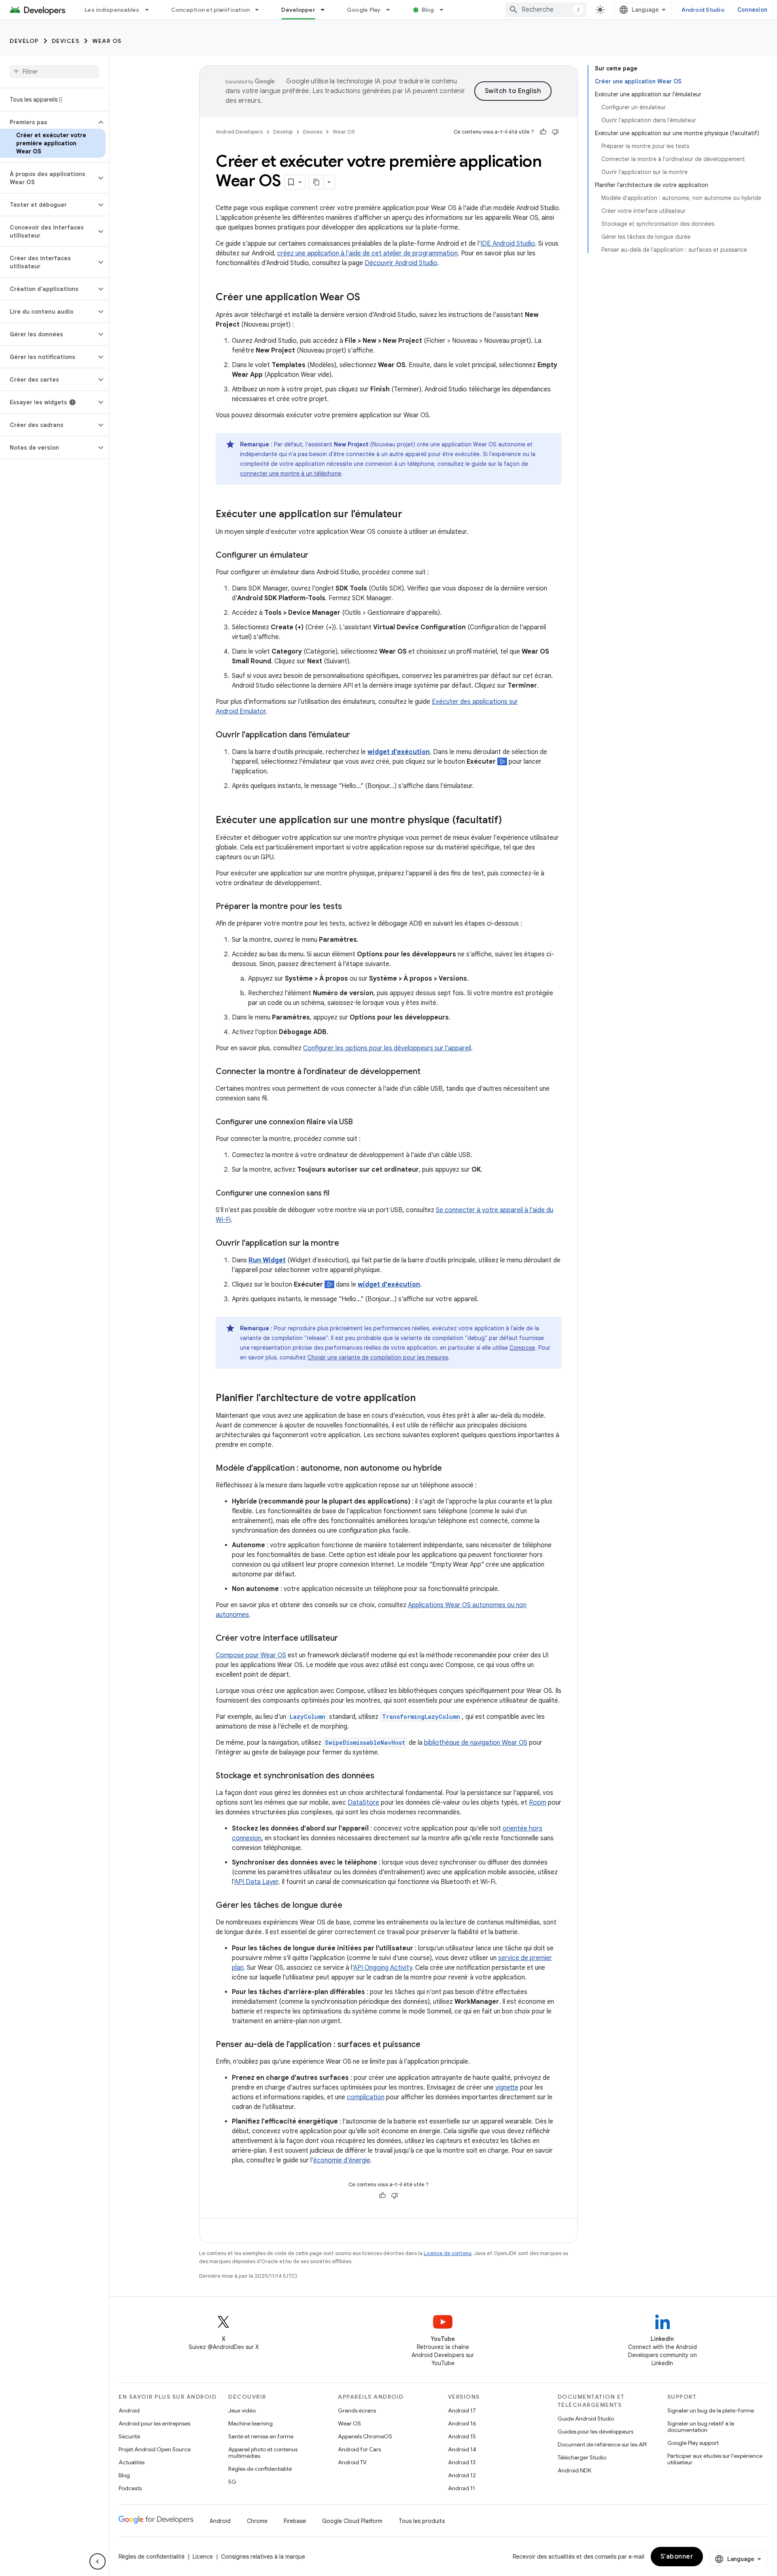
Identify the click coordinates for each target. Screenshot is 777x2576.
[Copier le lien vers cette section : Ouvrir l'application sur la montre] (347, 1244)
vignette (507, 2088)
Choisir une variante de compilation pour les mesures (378, 1357)
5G (232, 2482)
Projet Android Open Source (155, 2449)
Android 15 (462, 2436)
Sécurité (129, 2436)
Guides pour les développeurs (595, 2432)
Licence (203, 2557)
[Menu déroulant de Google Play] (392, 10)
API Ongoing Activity (383, 1968)
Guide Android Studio (586, 2419)
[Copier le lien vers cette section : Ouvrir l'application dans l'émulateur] (358, 735)
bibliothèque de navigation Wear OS (476, 1743)
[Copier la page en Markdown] (316, 182)
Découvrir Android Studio (401, 263)
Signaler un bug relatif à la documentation (701, 2427)
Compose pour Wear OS (251, 1655)
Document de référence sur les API (602, 2444)
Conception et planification (211, 10)
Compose (522, 1348)
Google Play (364, 10)
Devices (66, 41)
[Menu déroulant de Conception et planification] (261, 10)
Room (538, 1803)
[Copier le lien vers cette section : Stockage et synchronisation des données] (382, 1776)
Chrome (257, 2521)
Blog (428, 10)
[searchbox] (54, 72)
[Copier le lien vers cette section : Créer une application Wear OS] (368, 298)
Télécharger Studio (582, 2457)
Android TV (352, 2462)
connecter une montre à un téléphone (291, 474)
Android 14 (462, 2449)
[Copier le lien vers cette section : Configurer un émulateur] (316, 556)
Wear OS (107, 41)
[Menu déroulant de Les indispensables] (151, 10)
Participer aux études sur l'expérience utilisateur (715, 2459)
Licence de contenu (448, 2253)
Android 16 (462, 2423)
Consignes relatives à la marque (263, 2557)
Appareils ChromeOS (365, 2436)
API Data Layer (256, 1882)
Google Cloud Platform (352, 2521)
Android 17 (462, 2410)
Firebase (295, 2521)
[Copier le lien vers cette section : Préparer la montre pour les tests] (350, 907)
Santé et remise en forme (261, 2436)
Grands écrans (357, 2410)
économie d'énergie (342, 2160)
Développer (298, 10)
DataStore (363, 1803)
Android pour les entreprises (154, 2423)
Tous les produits (422, 2521)
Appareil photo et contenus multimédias (263, 2453)
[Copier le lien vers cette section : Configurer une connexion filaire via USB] (361, 1123)
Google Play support (693, 2443)
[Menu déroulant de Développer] (326, 10)
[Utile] (543, 132)
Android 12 (462, 2475)
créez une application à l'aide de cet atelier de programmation (367, 253)
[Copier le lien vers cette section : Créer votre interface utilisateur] (346, 1639)
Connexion (752, 10)
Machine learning (251, 2423)
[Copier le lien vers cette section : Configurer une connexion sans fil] (338, 1194)
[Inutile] (555, 132)
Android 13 (462, 2462)
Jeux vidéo (242, 2410)
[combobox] (546, 10)
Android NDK (574, 2470)
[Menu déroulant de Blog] (445, 10)
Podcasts (130, 2488)
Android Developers (239, 132)
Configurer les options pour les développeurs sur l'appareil (387, 1048)
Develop (24, 41)
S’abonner (677, 2557)
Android (129, 2410)
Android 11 (462, 2488)
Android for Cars (359, 2449)
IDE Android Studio (508, 244)
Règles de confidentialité (260, 2469)
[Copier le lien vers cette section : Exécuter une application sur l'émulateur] (410, 515)
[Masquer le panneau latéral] (98, 2561)
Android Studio (703, 10)
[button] (48, 122)
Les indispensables (112, 10)
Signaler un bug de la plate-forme (711, 2410)
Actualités (132, 2462)
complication (366, 2097)
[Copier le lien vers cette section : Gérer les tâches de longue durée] (350, 1906)
